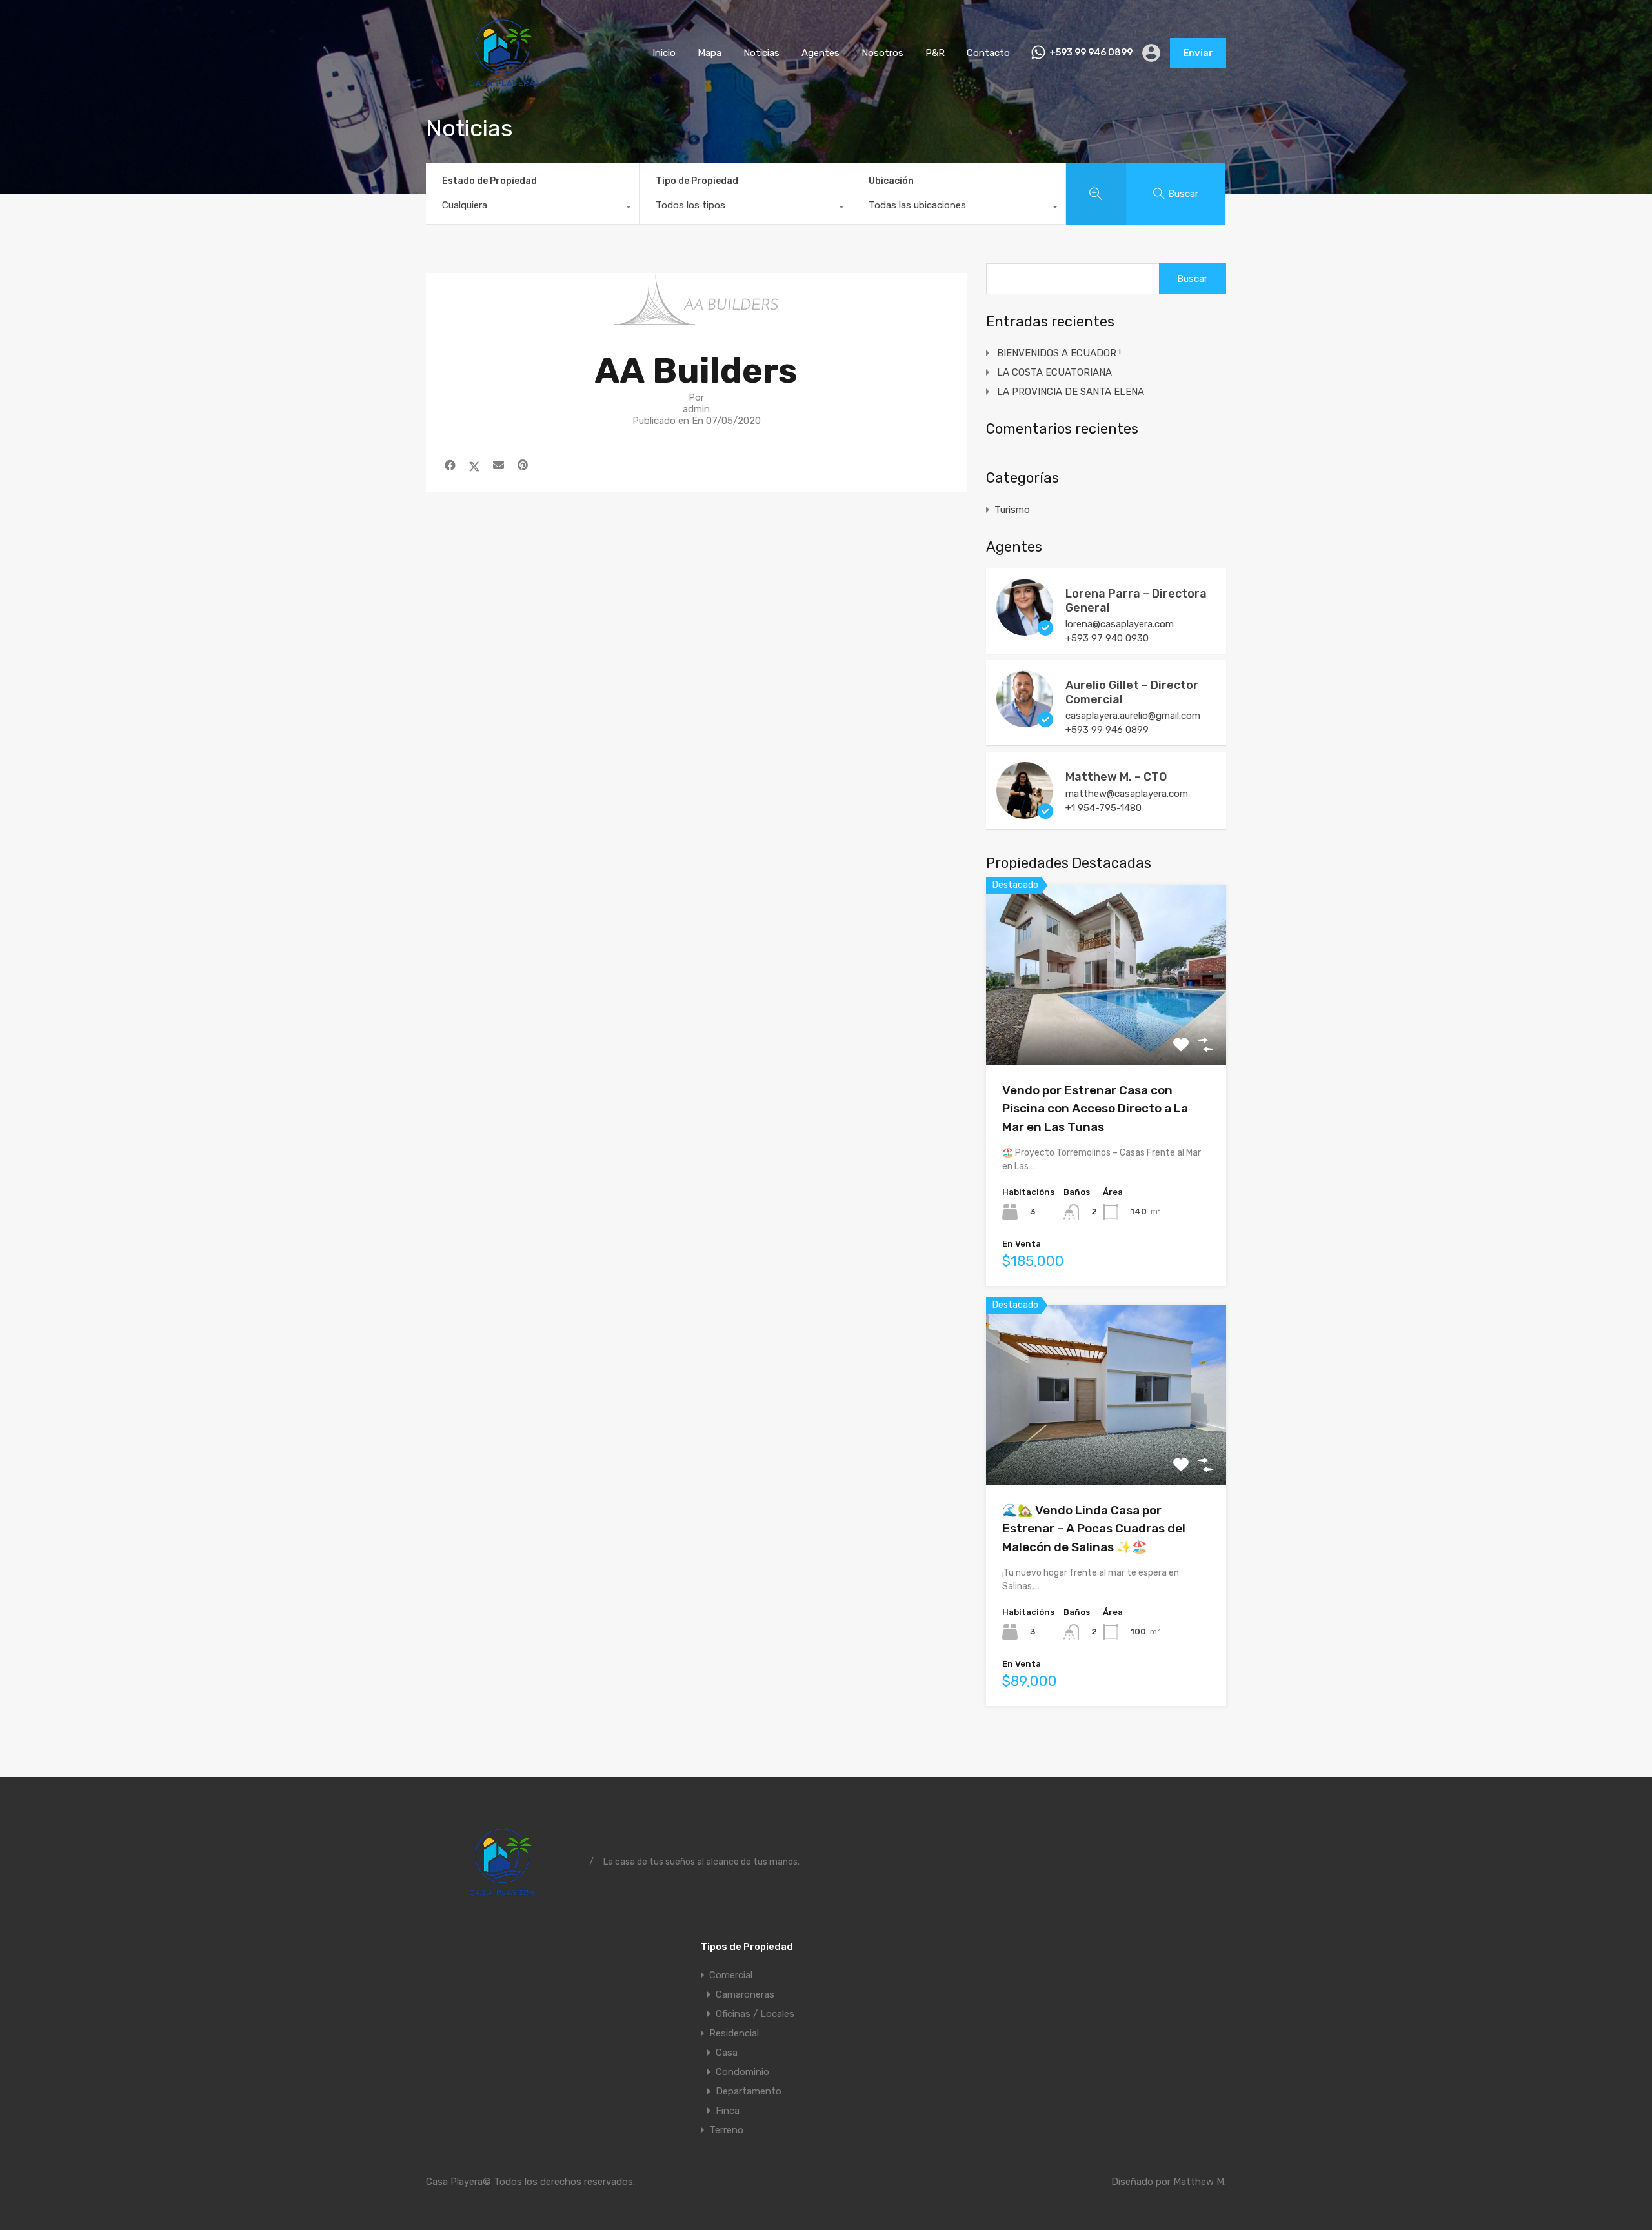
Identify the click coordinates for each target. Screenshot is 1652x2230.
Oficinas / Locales (755, 2014)
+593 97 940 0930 (1107, 638)
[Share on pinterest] (523, 465)
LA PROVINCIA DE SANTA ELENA (1071, 392)
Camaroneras (745, 1994)
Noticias (761, 53)
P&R (935, 53)
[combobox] (532, 208)
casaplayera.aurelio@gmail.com (1133, 716)
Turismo (1012, 510)
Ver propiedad (1106, 1030)
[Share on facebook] (450, 465)
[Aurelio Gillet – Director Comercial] (1025, 721)
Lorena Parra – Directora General (1136, 601)
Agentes (821, 53)
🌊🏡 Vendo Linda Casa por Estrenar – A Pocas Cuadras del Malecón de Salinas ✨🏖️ (1094, 1529)
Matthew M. (1200, 2182)
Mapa (710, 53)
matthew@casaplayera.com (1127, 794)
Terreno (726, 2130)
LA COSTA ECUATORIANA (1054, 372)
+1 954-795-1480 (1103, 808)
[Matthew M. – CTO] (1025, 813)
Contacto (988, 53)
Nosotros (882, 53)
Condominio (742, 2072)
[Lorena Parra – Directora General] (1025, 630)
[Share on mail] (499, 465)
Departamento (749, 2091)
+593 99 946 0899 (1091, 53)
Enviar (1198, 53)
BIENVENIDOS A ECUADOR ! (1059, 353)
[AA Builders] (696, 319)
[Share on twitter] (474, 465)
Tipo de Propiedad (697, 181)
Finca (728, 2111)
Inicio (664, 53)
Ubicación (891, 181)
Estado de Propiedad (489, 181)
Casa (727, 2053)
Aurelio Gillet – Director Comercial (1132, 692)
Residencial (734, 2033)
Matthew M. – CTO (1116, 777)
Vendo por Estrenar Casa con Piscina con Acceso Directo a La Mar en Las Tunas (1095, 1109)
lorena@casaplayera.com (1120, 624)
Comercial (731, 1975)
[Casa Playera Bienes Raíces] (503, 87)
